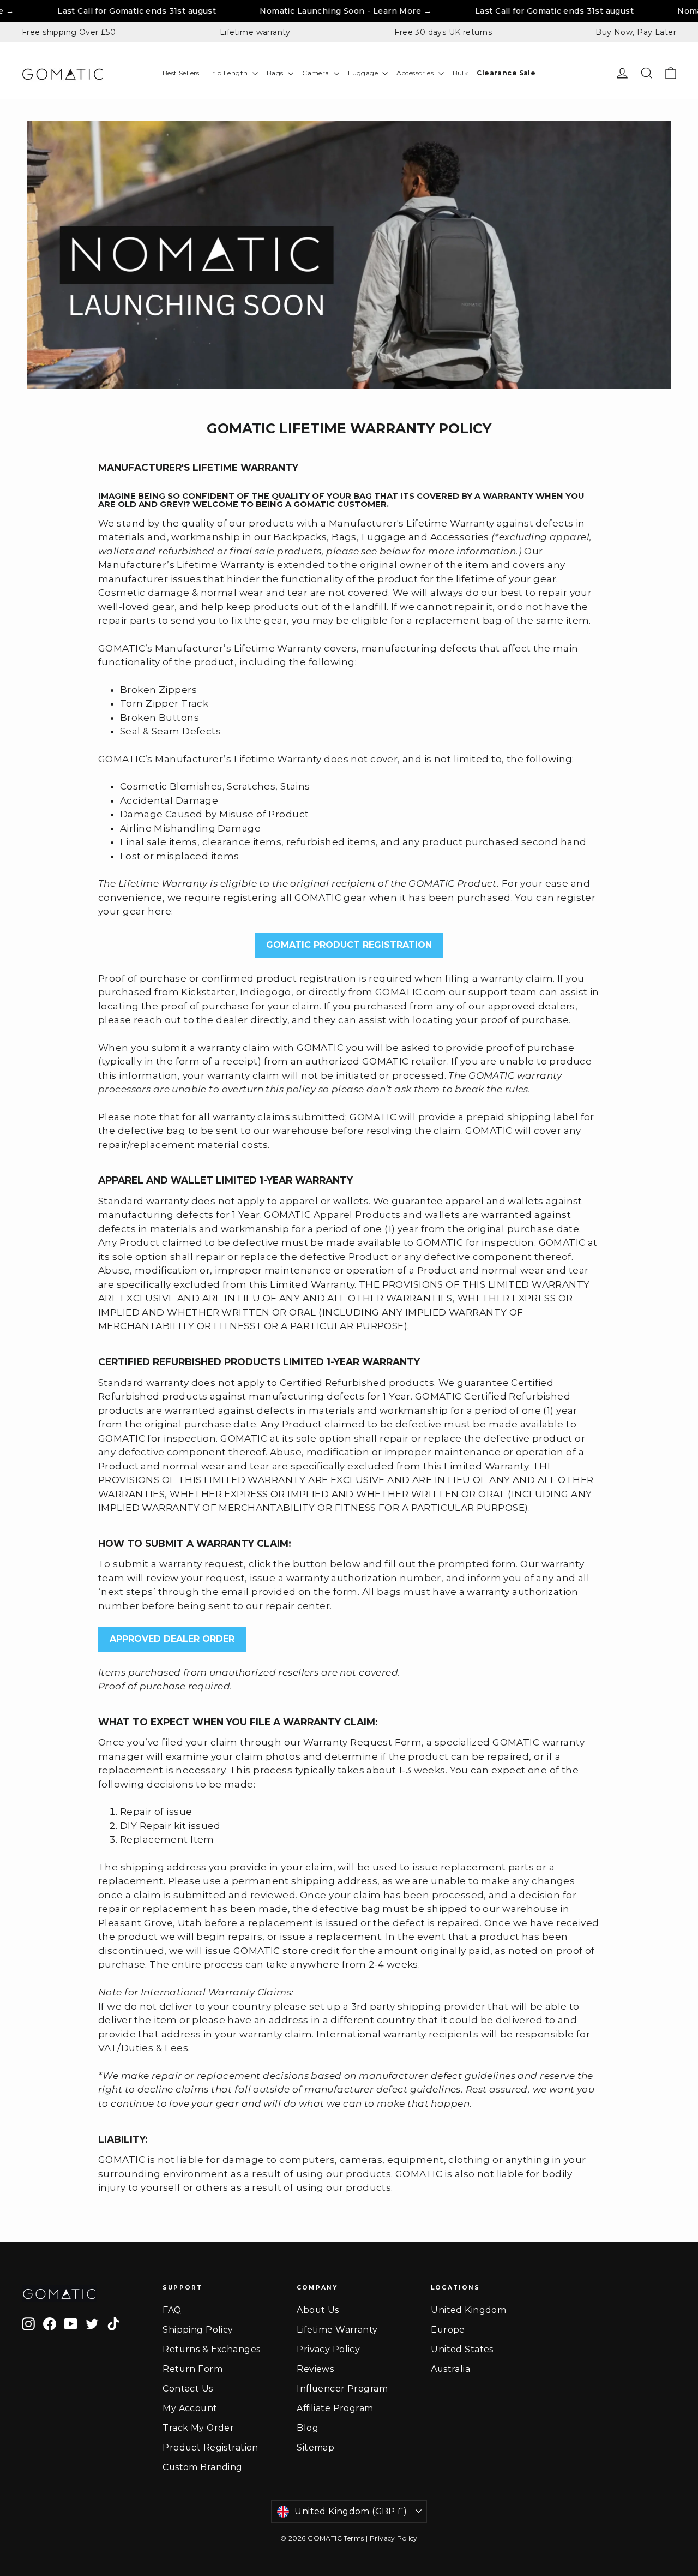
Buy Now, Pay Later (636, 32)
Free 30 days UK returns (443, 32)
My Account (190, 2408)
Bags (276, 73)
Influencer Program (342, 2389)
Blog (308, 2428)
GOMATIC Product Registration (349, 945)
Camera (317, 73)
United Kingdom (468, 2310)
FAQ (172, 2310)
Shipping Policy (198, 2330)
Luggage (364, 73)
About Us (318, 2310)
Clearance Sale (506, 73)
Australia (450, 2369)
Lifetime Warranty (337, 2330)
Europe (448, 2330)
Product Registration (210, 2448)
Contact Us (188, 2389)
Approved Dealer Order (172, 1639)
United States (462, 2349)
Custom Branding (202, 2467)
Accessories (416, 73)
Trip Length (229, 73)
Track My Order (198, 2428)
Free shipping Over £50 (69, 32)
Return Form (192, 2369)
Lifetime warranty (255, 32)
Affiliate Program (335, 2408)
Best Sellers (181, 73)
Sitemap (315, 2448)
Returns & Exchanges (211, 2349)
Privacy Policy (328, 2349)
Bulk (461, 73)
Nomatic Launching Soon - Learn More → (267, 11)
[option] (349, 255)
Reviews (315, 2369)
